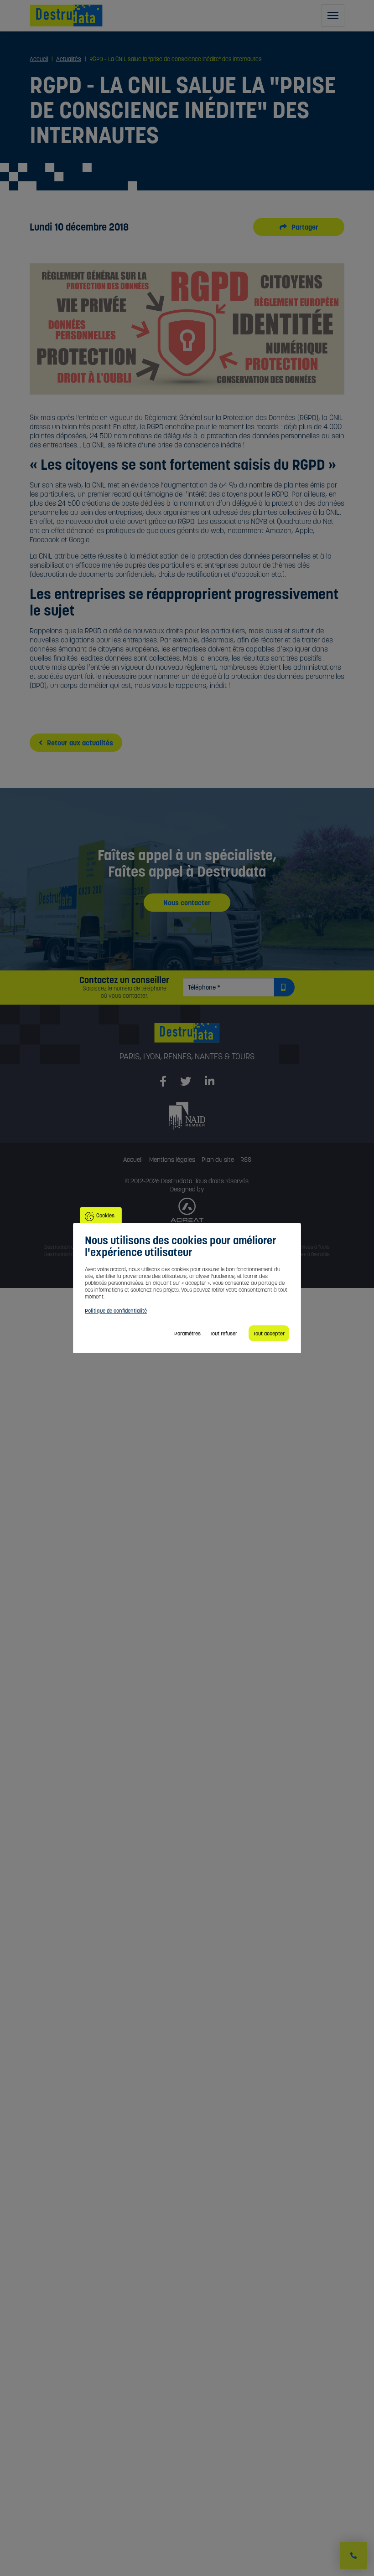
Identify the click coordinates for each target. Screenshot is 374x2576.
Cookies (105, 1215)
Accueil (133, 1160)
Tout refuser (223, 1333)
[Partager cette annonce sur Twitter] (288, 227)
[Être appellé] (353, 2555)
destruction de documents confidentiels (93, 574)
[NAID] (187, 1115)
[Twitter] (186, 1082)
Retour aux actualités (79, 743)
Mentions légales (172, 1160)
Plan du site (218, 1160)
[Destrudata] (187, 1037)
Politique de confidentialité (116, 1311)
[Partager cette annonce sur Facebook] (299, 227)
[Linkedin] (210, 1082)
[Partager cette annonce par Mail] (309, 227)
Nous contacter (187, 903)
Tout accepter (269, 1333)
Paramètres (187, 1333)
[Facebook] (163, 1082)
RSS (246, 1160)
